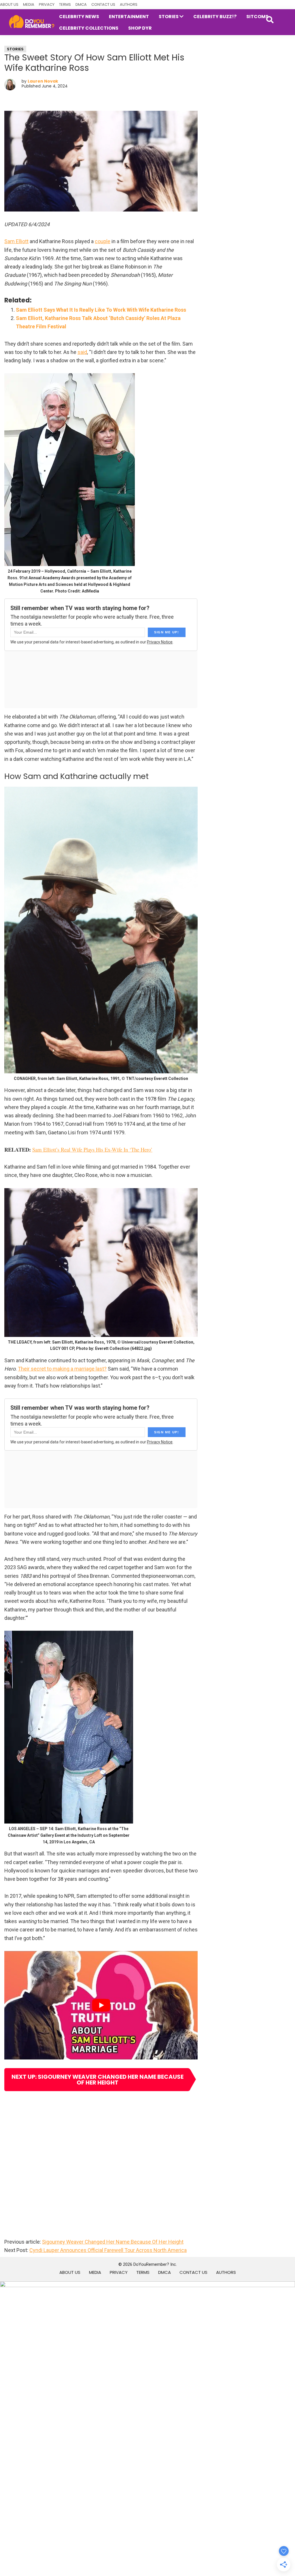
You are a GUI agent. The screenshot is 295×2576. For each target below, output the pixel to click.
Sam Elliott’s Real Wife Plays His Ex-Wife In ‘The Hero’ (92, 1149)
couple (103, 241)
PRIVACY (47, 4)
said (82, 352)
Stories (15, 49)
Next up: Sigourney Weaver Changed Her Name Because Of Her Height (98, 2080)
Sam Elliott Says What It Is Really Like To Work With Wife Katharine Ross (101, 310)
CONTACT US (103, 4)
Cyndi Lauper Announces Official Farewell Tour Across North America (108, 2250)
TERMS (65, 4)
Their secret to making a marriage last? (62, 1369)
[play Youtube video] (101, 2005)
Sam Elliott (16, 241)
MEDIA (29, 4)
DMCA (81, 4)
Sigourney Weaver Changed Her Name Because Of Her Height (113, 2242)
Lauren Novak (43, 81)
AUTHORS (129, 4)
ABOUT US (9, 4)
